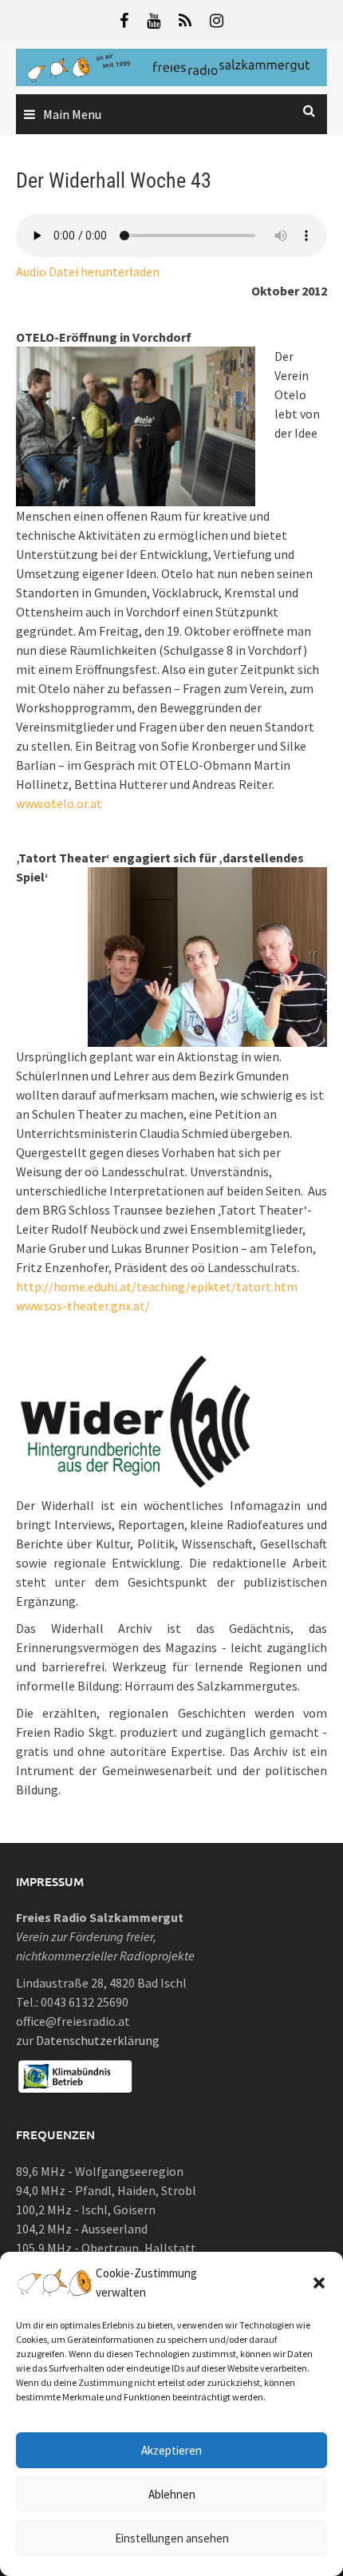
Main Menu (72, 114)
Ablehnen (172, 2494)
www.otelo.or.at (59, 803)
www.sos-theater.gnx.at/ (83, 1306)
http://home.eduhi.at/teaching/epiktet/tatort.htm (157, 1286)
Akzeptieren (171, 2450)
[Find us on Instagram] (217, 20)
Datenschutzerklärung (98, 2040)
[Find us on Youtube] (154, 20)
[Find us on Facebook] (124, 20)
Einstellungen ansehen (172, 2538)
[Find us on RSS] (185, 20)
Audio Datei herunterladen (88, 271)
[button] (319, 2283)
